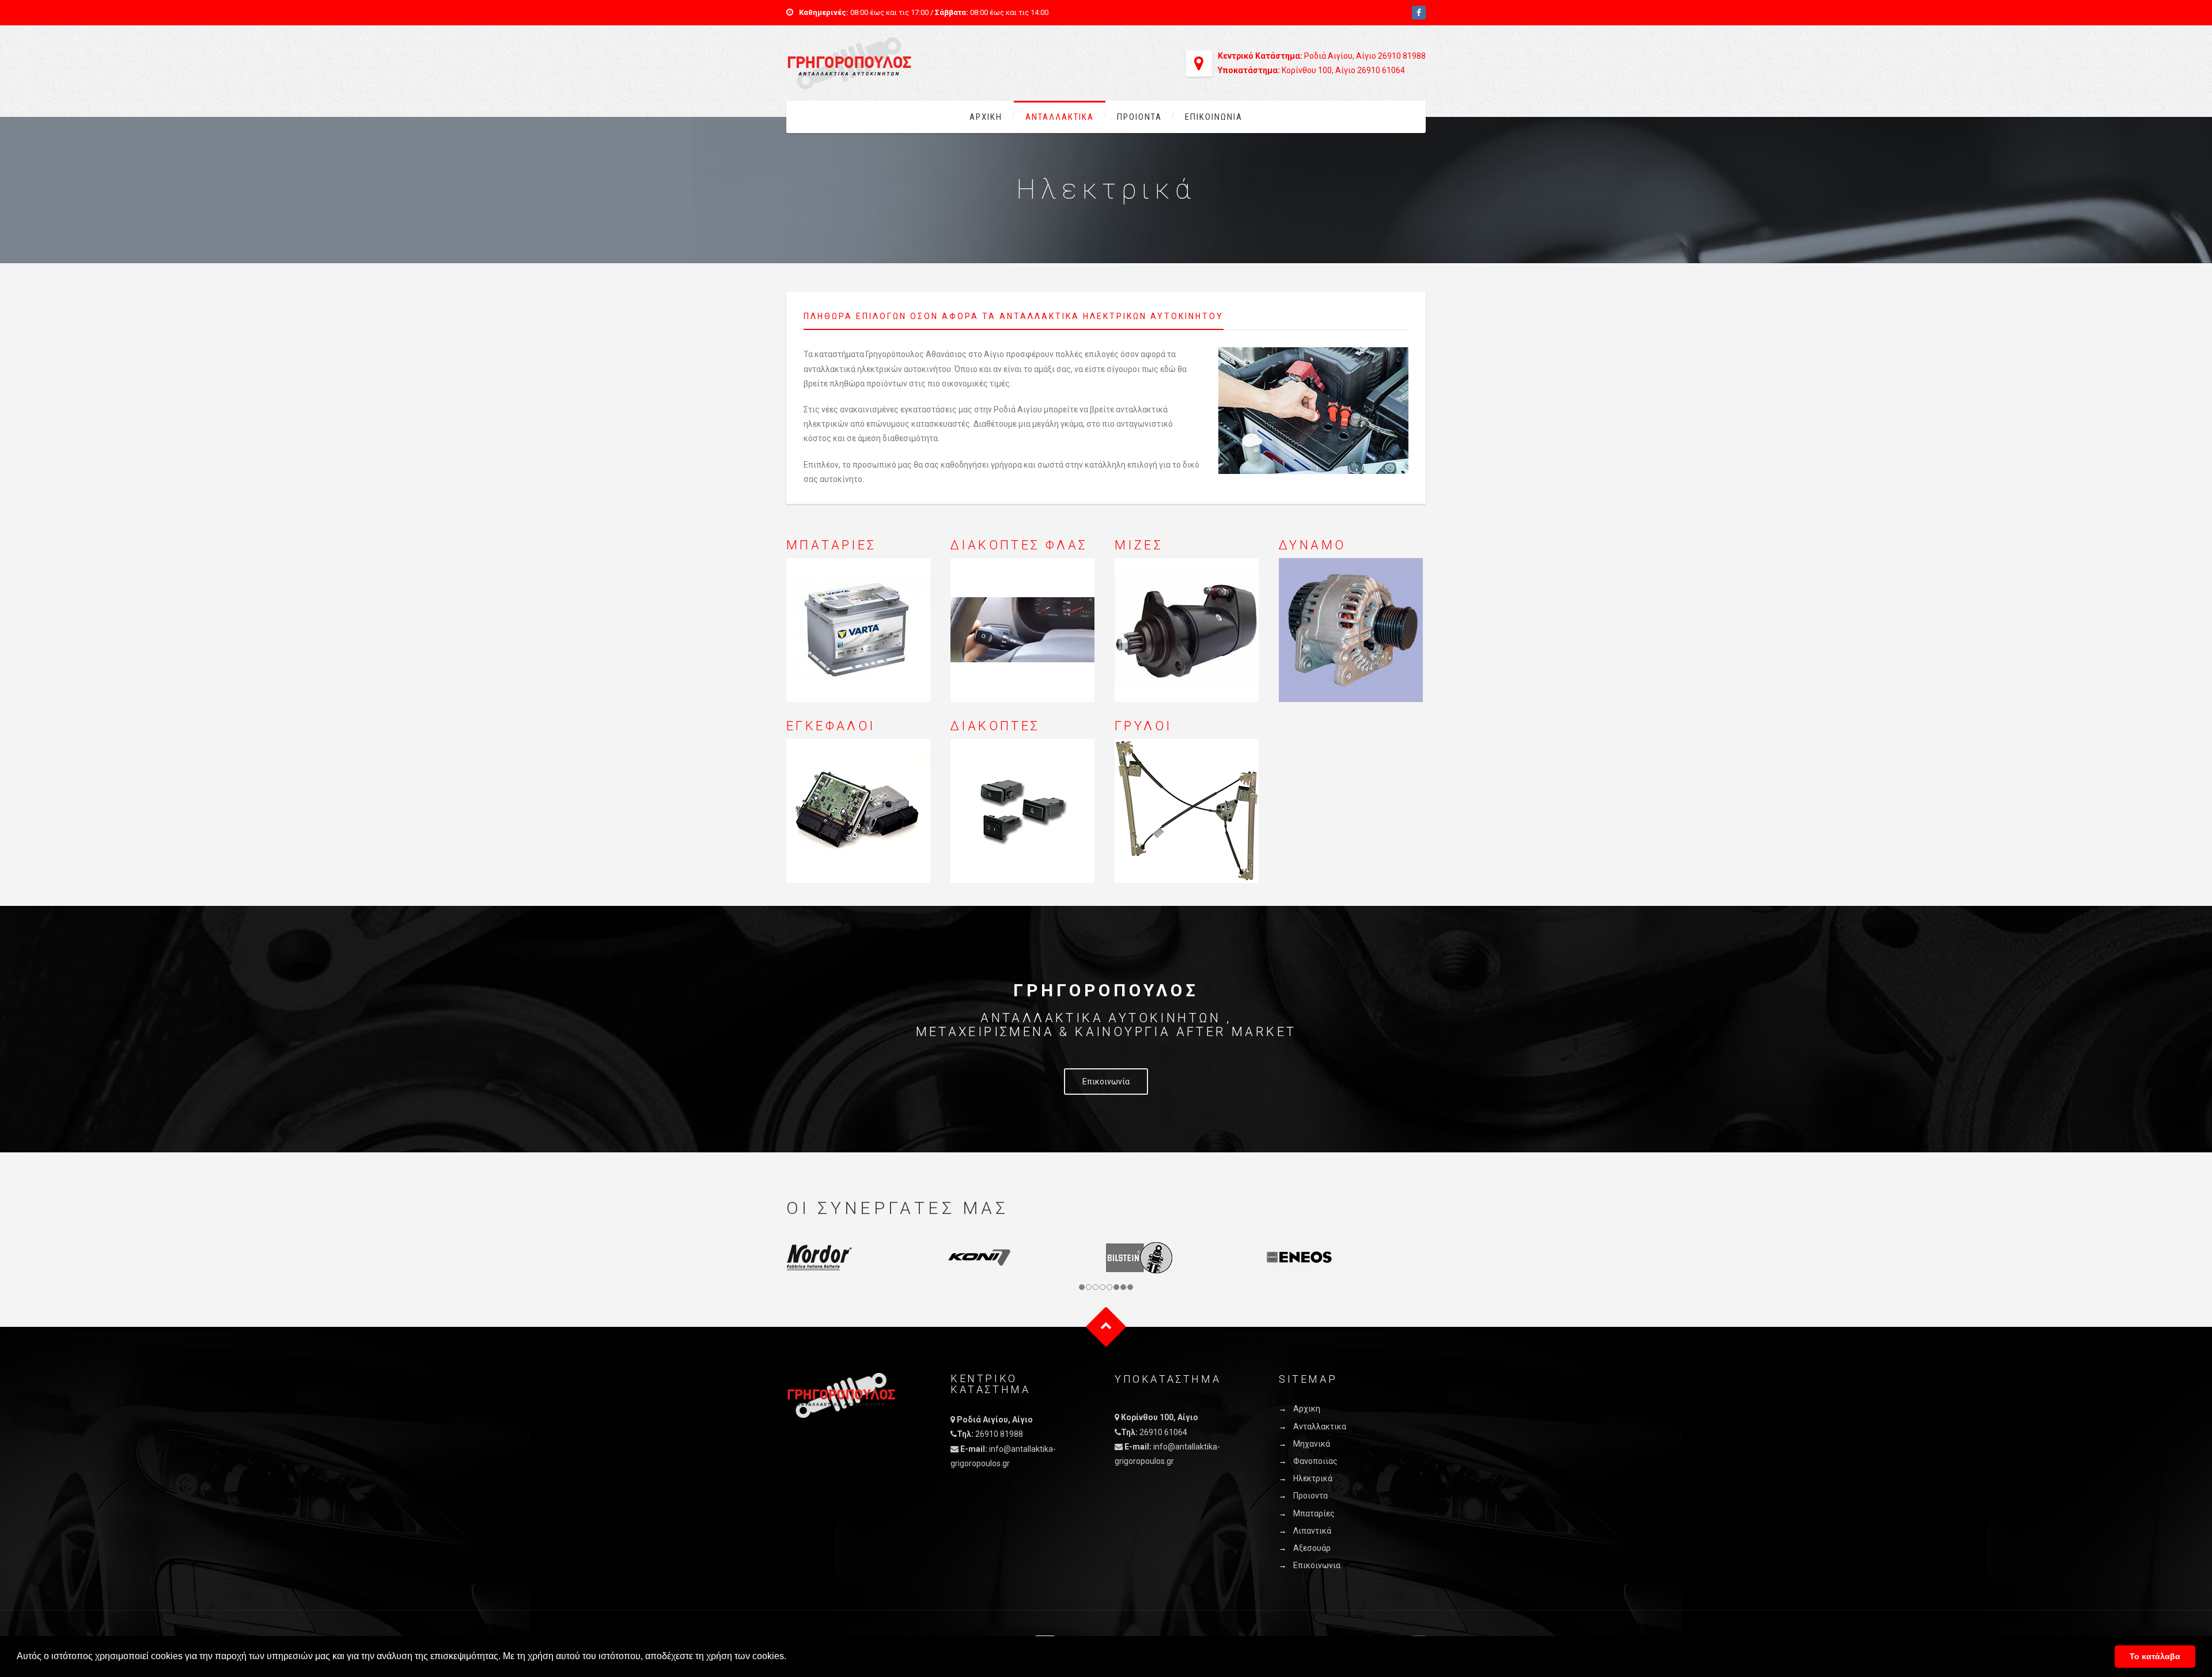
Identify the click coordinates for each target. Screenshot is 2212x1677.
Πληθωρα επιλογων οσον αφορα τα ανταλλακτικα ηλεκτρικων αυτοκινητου (1014, 316)
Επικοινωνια (1214, 117)
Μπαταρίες (1314, 1513)
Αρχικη (986, 117)
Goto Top (1106, 1327)
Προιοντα (1139, 117)
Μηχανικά (1312, 1444)
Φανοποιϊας (1315, 1461)
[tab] (1022, 319)
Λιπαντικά (1312, 1531)
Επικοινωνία (1106, 1082)
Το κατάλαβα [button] (2155, 1656)
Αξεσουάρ (1312, 1548)
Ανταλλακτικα (1060, 117)
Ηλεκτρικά (1313, 1478)
